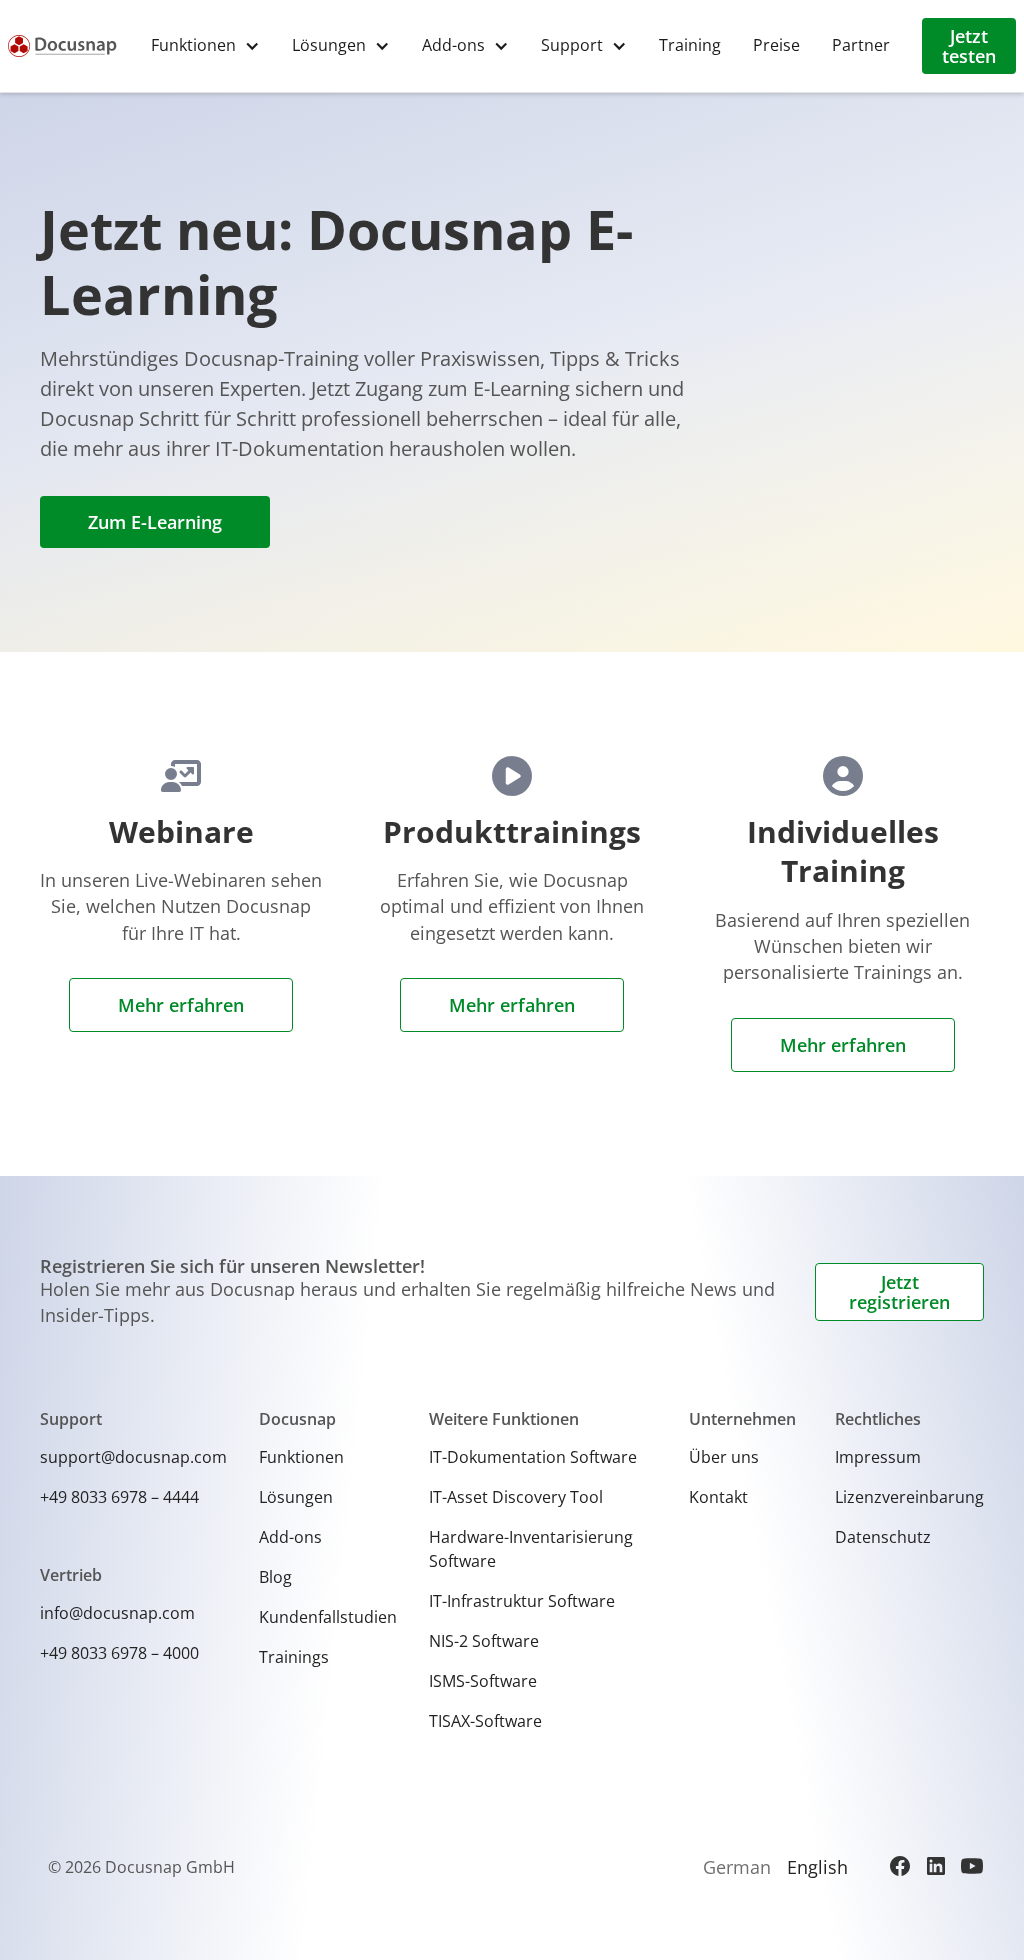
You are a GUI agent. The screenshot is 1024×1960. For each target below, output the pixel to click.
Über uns (724, 1457)
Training (690, 45)
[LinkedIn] (936, 1866)
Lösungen (296, 1497)
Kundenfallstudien (328, 1617)
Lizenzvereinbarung (909, 1497)
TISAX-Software (485, 1721)
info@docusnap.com (117, 1613)
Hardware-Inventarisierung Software (531, 1549)
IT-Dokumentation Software (533, 1457)
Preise (776, 45)
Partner (861, 45)
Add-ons (290, 1537)
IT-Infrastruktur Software (522, 1601)
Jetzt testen (969, 46)
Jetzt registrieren (899, 1292)
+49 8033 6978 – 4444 (119, 1497)
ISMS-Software (483, 1681)
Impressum (878, 1457)
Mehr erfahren (181, 1005)
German (737, 1867)
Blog (275, 1577)
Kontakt (718, 1497)
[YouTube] (972, 1866)
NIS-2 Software (484, 1641)
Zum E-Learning (155, 522)
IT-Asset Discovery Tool (516, 1497)
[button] (205, 45)
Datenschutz (883, 1537)
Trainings (294, 1657)
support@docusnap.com (133, 1457)
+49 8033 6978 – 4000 (119, 1653)
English (817, 1867)
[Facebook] (900, 1866)
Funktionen (301, 1457)
